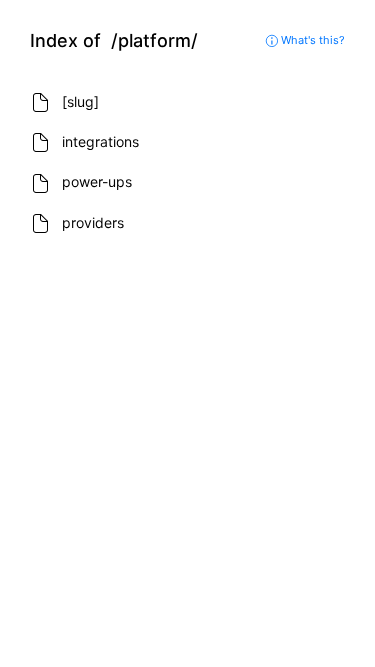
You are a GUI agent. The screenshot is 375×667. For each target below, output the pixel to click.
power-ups (97, 181)
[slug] (80, 101)
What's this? (311, 40)
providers (93, 222)
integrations (100, 141)
